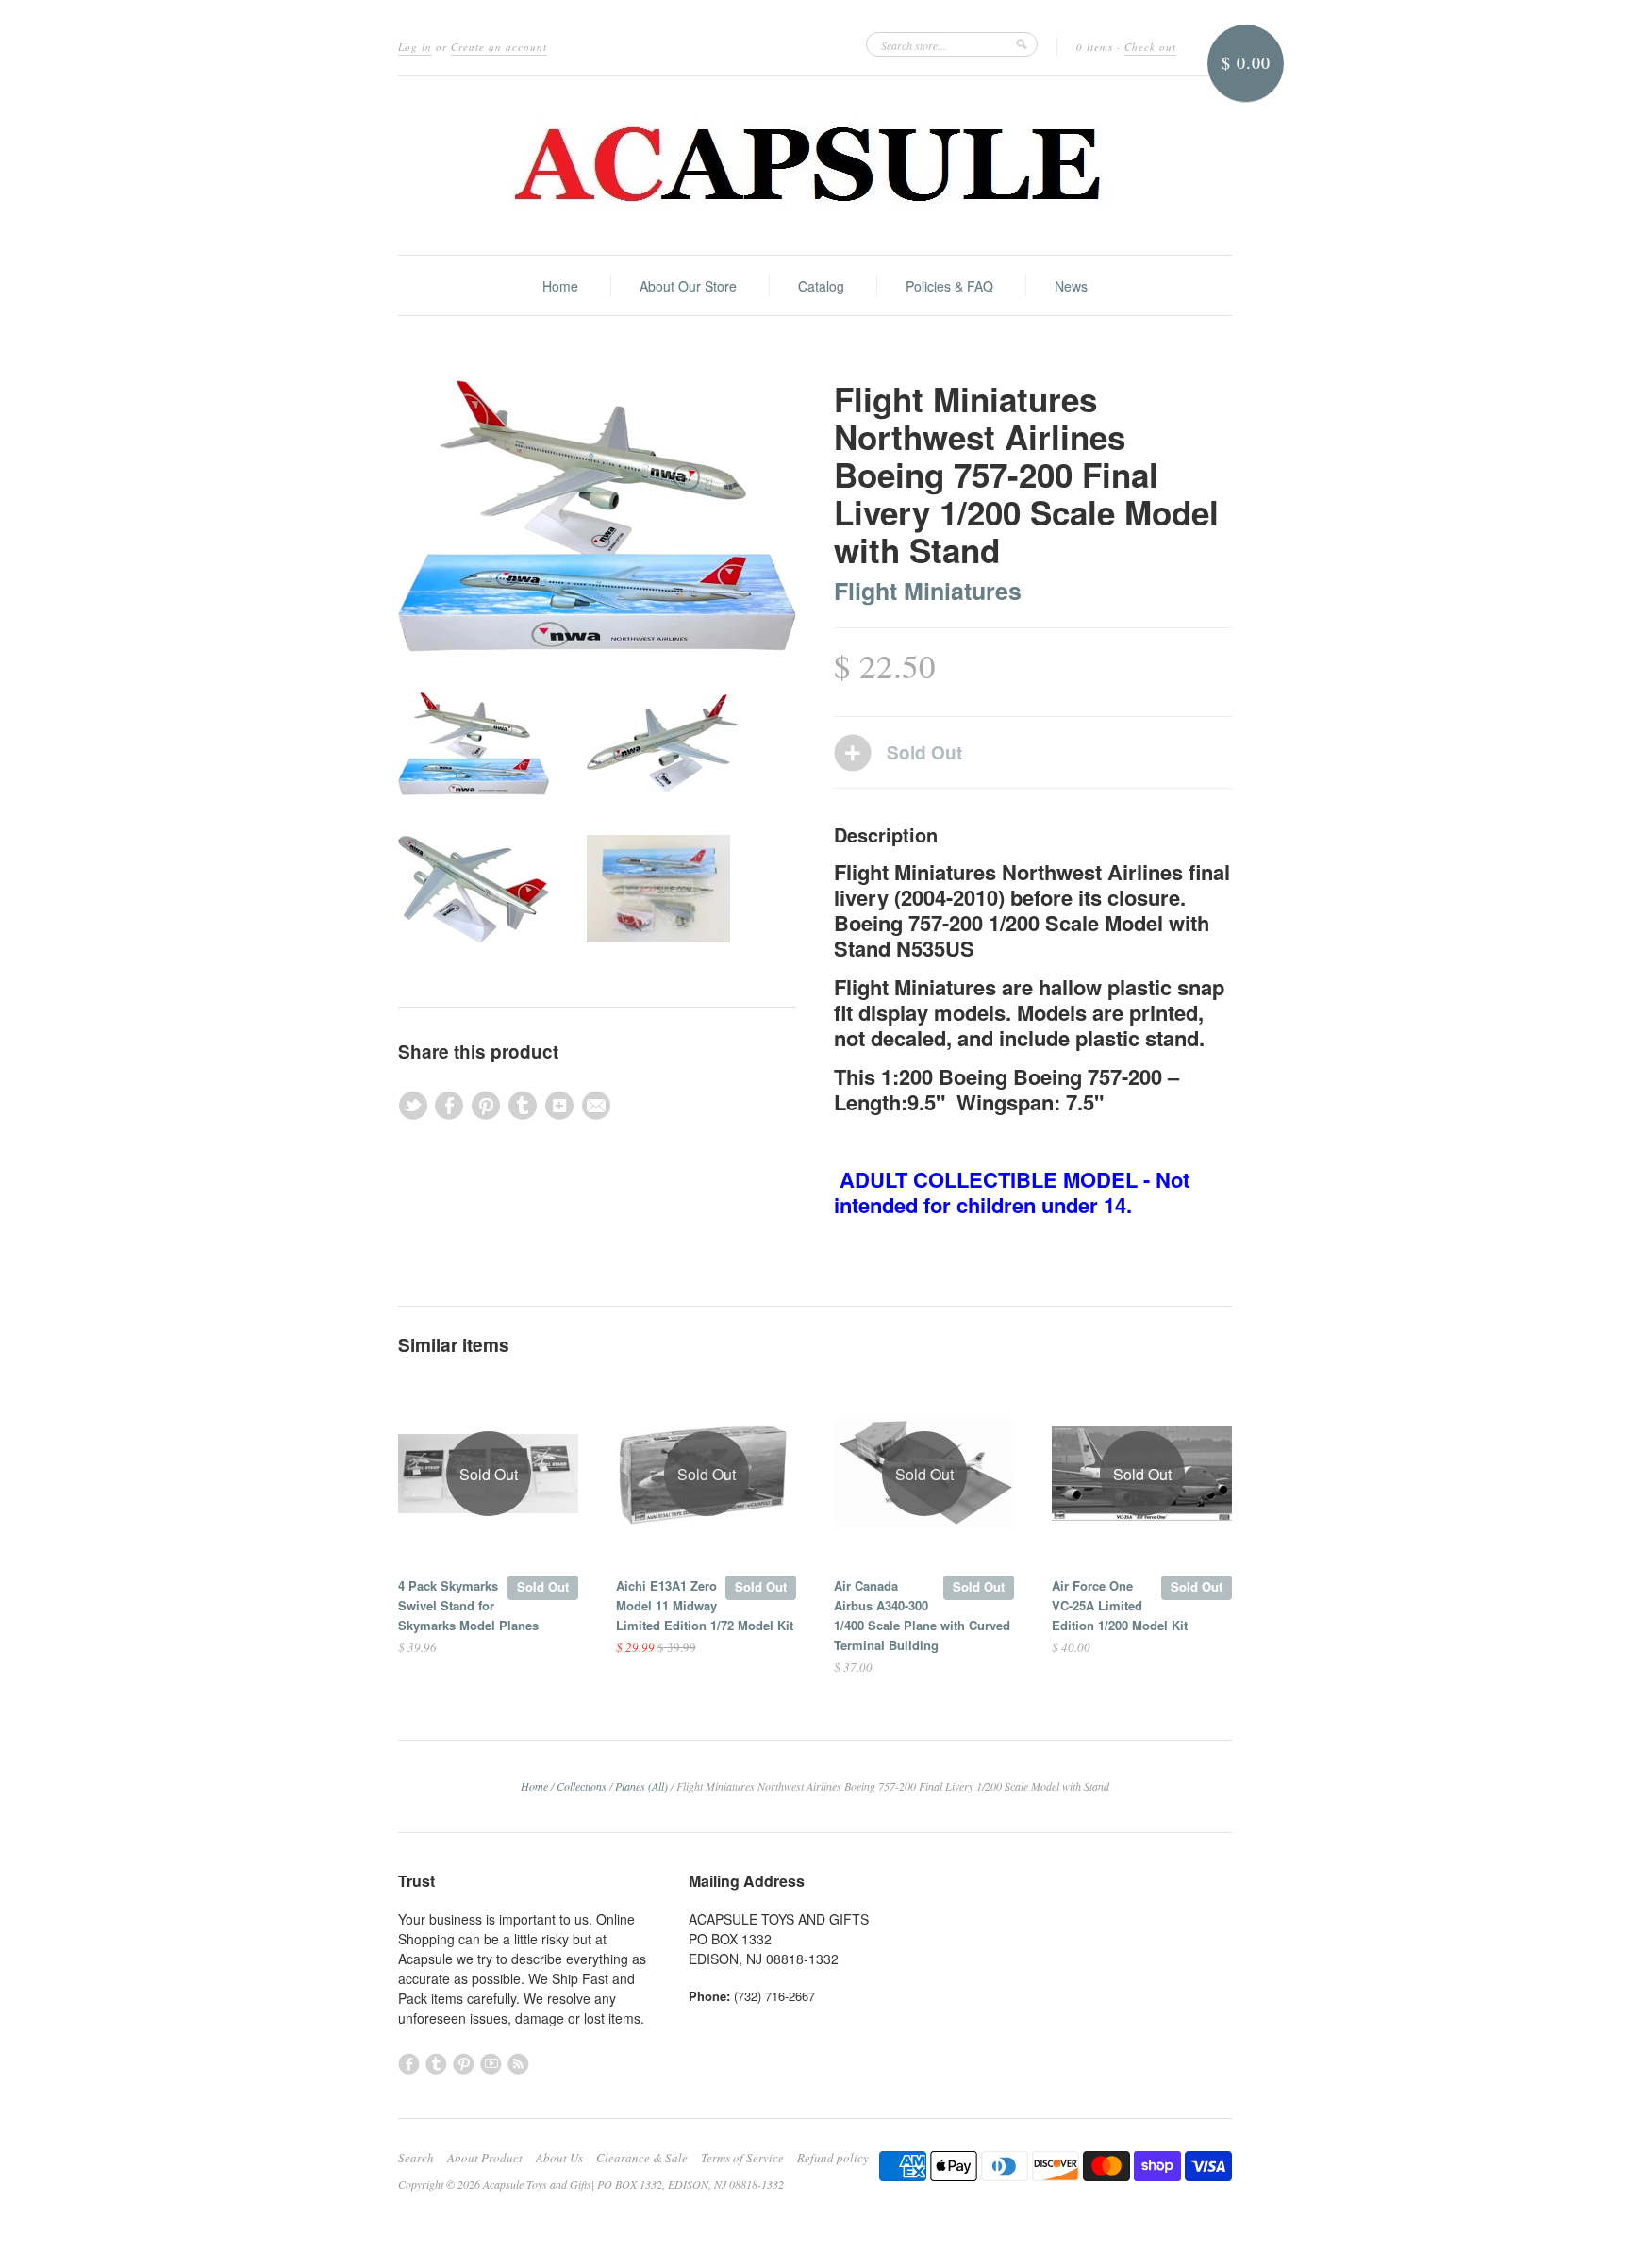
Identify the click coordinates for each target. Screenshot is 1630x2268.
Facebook (409, 2064)
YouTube (491, 2064)
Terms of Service (742, 2158)
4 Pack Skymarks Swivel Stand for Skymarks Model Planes (468, 1605)
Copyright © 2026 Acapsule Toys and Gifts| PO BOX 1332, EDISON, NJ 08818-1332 (591, 2184)
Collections (582, 1786)
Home (560, 286)
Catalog (821, 286)
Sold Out (543, 1586)
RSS (518, 2064)
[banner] (815, 166)
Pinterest (464, 2064)
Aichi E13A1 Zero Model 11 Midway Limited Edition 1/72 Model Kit (705, 1605)
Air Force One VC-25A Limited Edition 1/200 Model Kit (1120, 1605)
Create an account (499, 47)
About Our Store (688, 286)
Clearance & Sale (642, 2158)
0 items (1095, 47)
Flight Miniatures (928, 591)
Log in (415, 47)
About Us (559, 2158)
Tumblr (436, 2064)
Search (416, 2158)
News (1071, 286)
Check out (1150, 47)
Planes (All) (641, 1786)
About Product (485, 2158)
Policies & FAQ (949, 286)
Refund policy (833, 2158)
